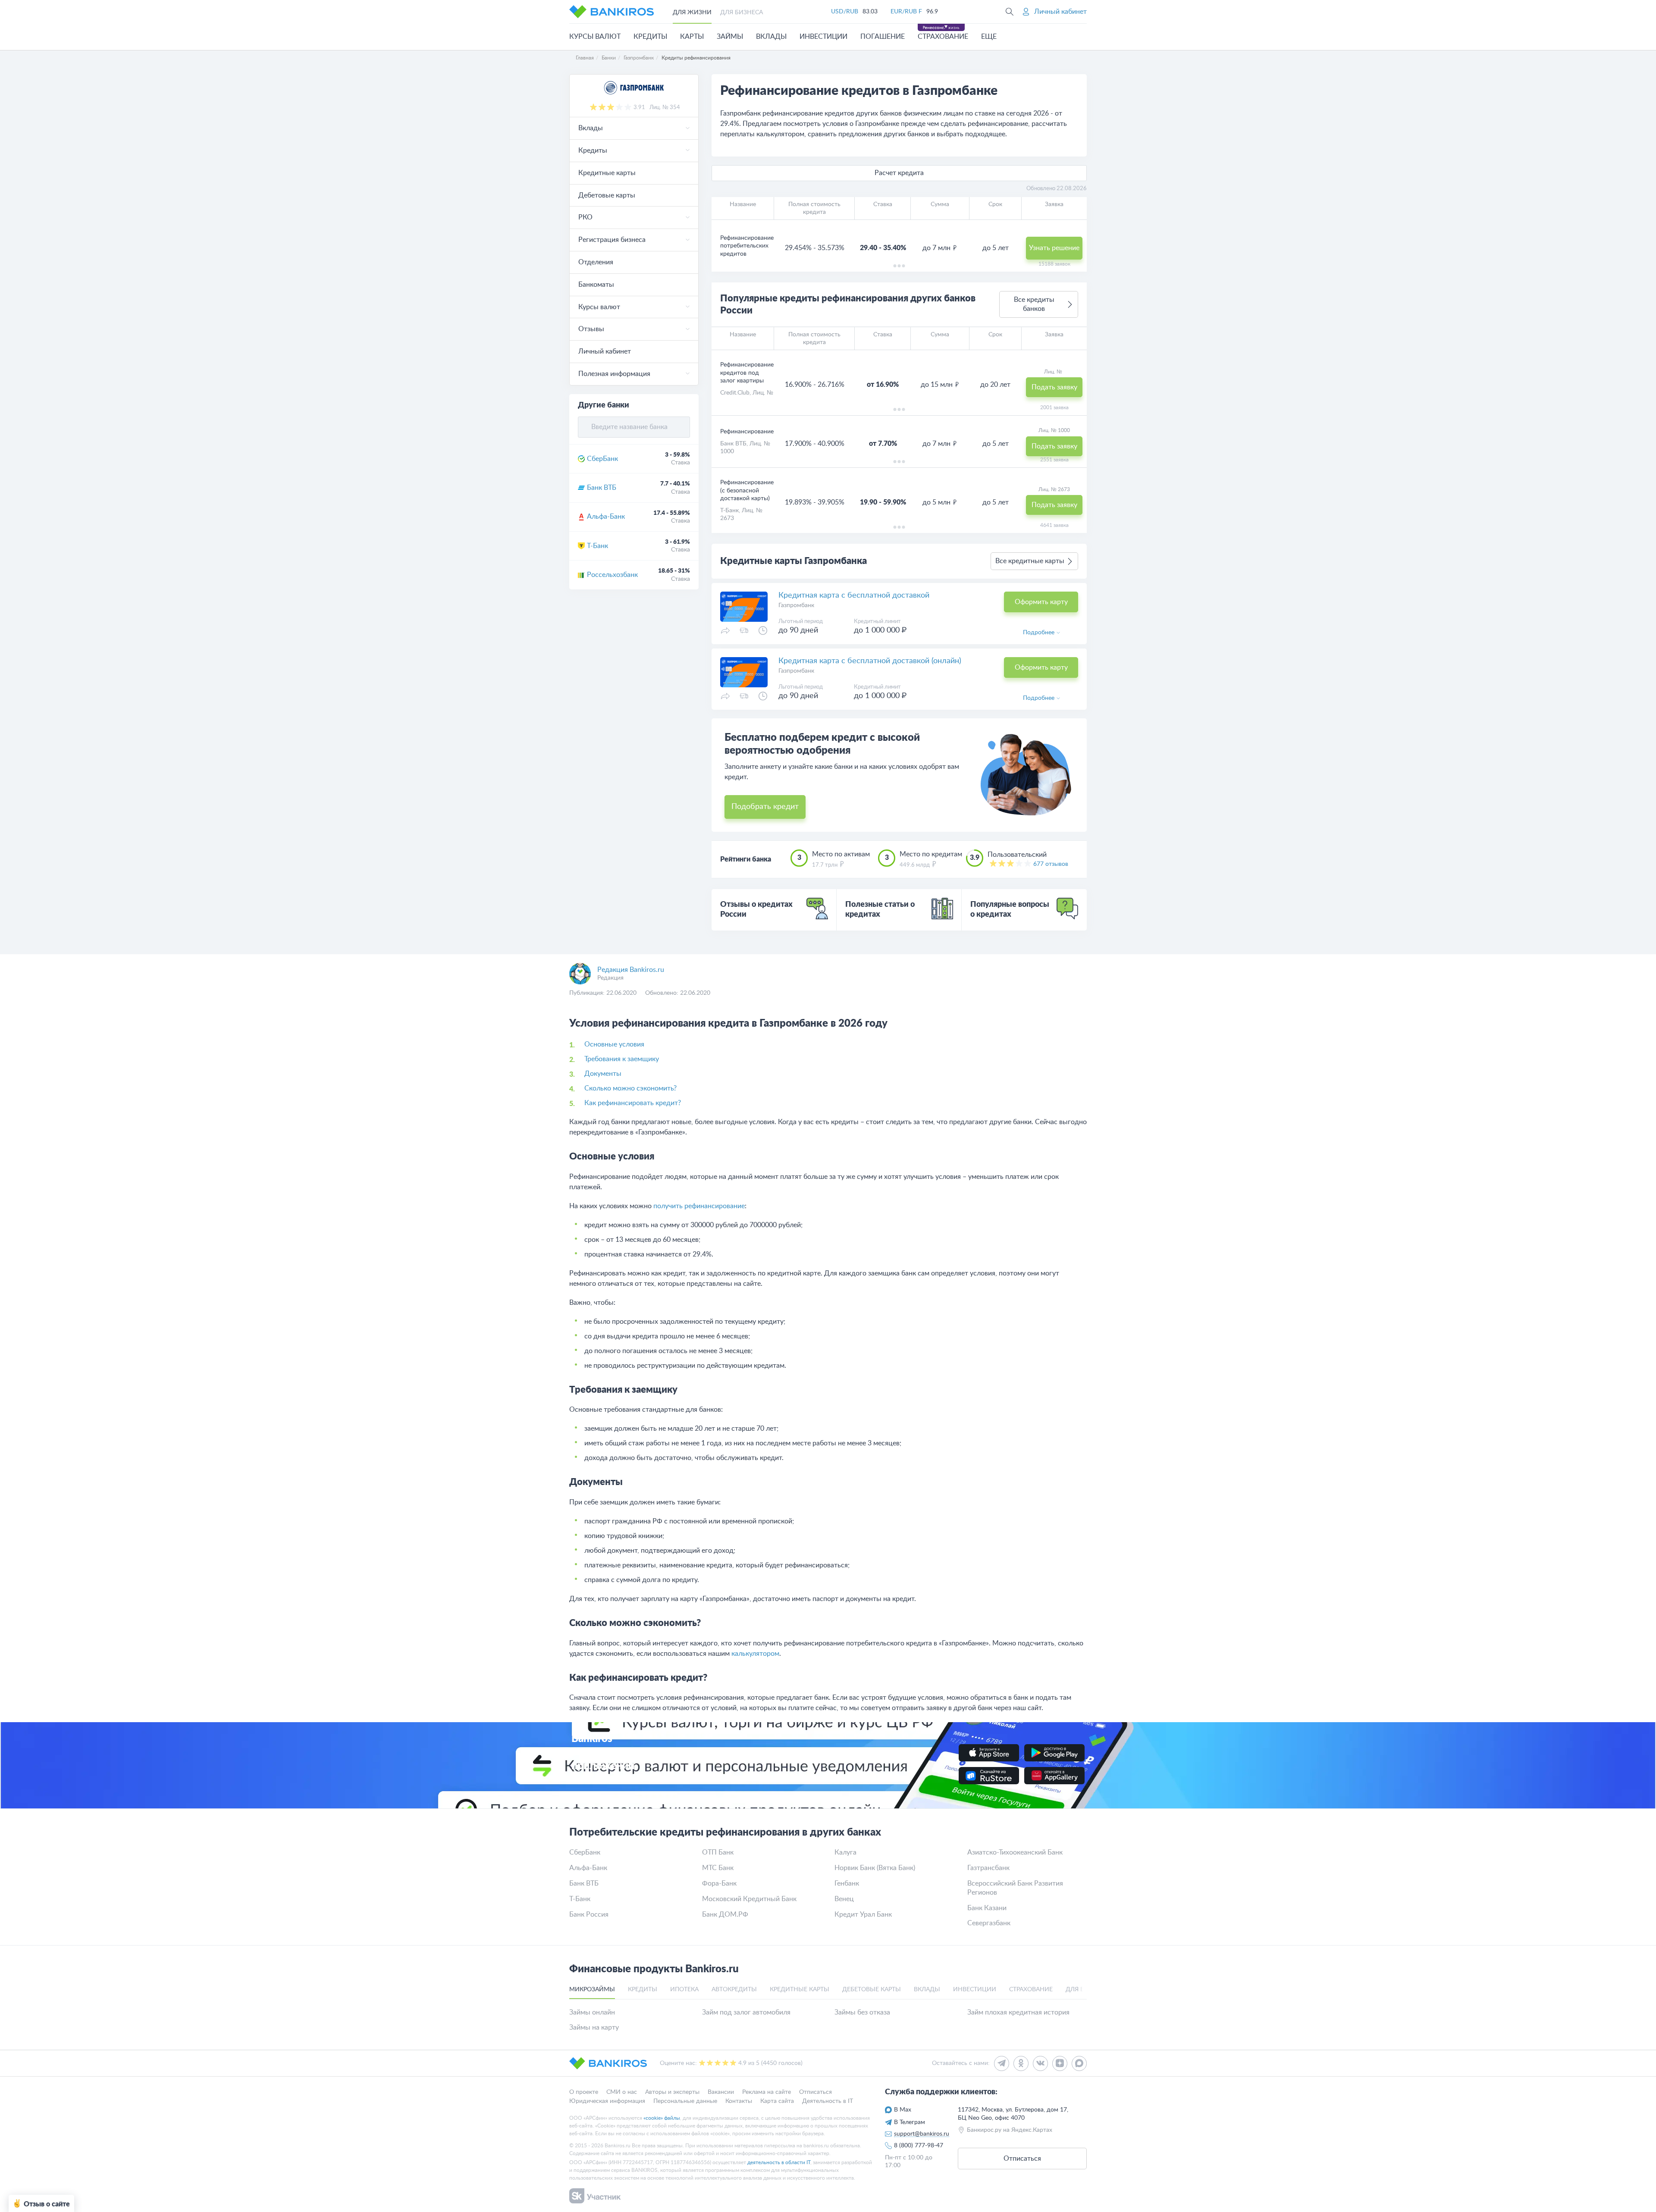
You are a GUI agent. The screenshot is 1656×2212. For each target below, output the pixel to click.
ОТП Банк (718, 1852)
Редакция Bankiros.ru (631, 970)
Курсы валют (595, 37)
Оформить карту (1041, 602)
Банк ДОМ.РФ (725, 1914)
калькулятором (755, 1654)
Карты (692, 37)
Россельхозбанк (612, 575)
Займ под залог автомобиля (746, 2012)
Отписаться (815, 2092)
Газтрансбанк (988, 1868)
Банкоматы (596, 285)
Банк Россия (589, 1914)
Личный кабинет (605, 351)
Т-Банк (597, 546)
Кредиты (650, 37)
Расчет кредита (899, 173)
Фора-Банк (719, 1883)
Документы (603, 1074)
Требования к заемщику (622, 1059)
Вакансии (721, 2092)
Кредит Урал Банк (863, 1914)
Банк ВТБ (602, 488)
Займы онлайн (592, 2012)
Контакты (739, 2101)
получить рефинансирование (699, 1206)
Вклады (771, 37)
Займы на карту (594, 2027)
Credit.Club (735, 393)
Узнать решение (1054, 248)
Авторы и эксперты (672, 2092)
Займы (730, 37)
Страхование (943, 37)
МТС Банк (718, 1868)
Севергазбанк (989, 1923)
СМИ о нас (622, 2092)
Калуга (845, 1852)
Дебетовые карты (607, 195)
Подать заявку (1054, 387)
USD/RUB (845, 12)
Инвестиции (823, 37)
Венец (844, 1899)
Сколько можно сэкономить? (630, 1088)
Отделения (596, 262)
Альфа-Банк (606, 517)
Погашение (883, 37)
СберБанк (602, 459)
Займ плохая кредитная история (1018, 2012)
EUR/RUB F (906, 12)
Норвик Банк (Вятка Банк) (875, 1868)
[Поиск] (1010, 12)
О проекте (584, 2092)
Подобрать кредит (765, 807)
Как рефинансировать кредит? (633, 1103)
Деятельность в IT (828, 2101)
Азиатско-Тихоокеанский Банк (1015, 1852)
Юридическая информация (607, 2101)
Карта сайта (777, 2101)
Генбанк (847, 1883)
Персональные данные (685, 2101)
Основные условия (614, 1044)
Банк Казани (987, 1908)
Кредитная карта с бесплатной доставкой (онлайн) (870, 661)
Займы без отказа (862, 2012)
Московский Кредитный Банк (749, 1899)
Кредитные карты (607, 173)
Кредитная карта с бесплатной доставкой (854, 595)
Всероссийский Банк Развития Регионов (1015, 1888)
